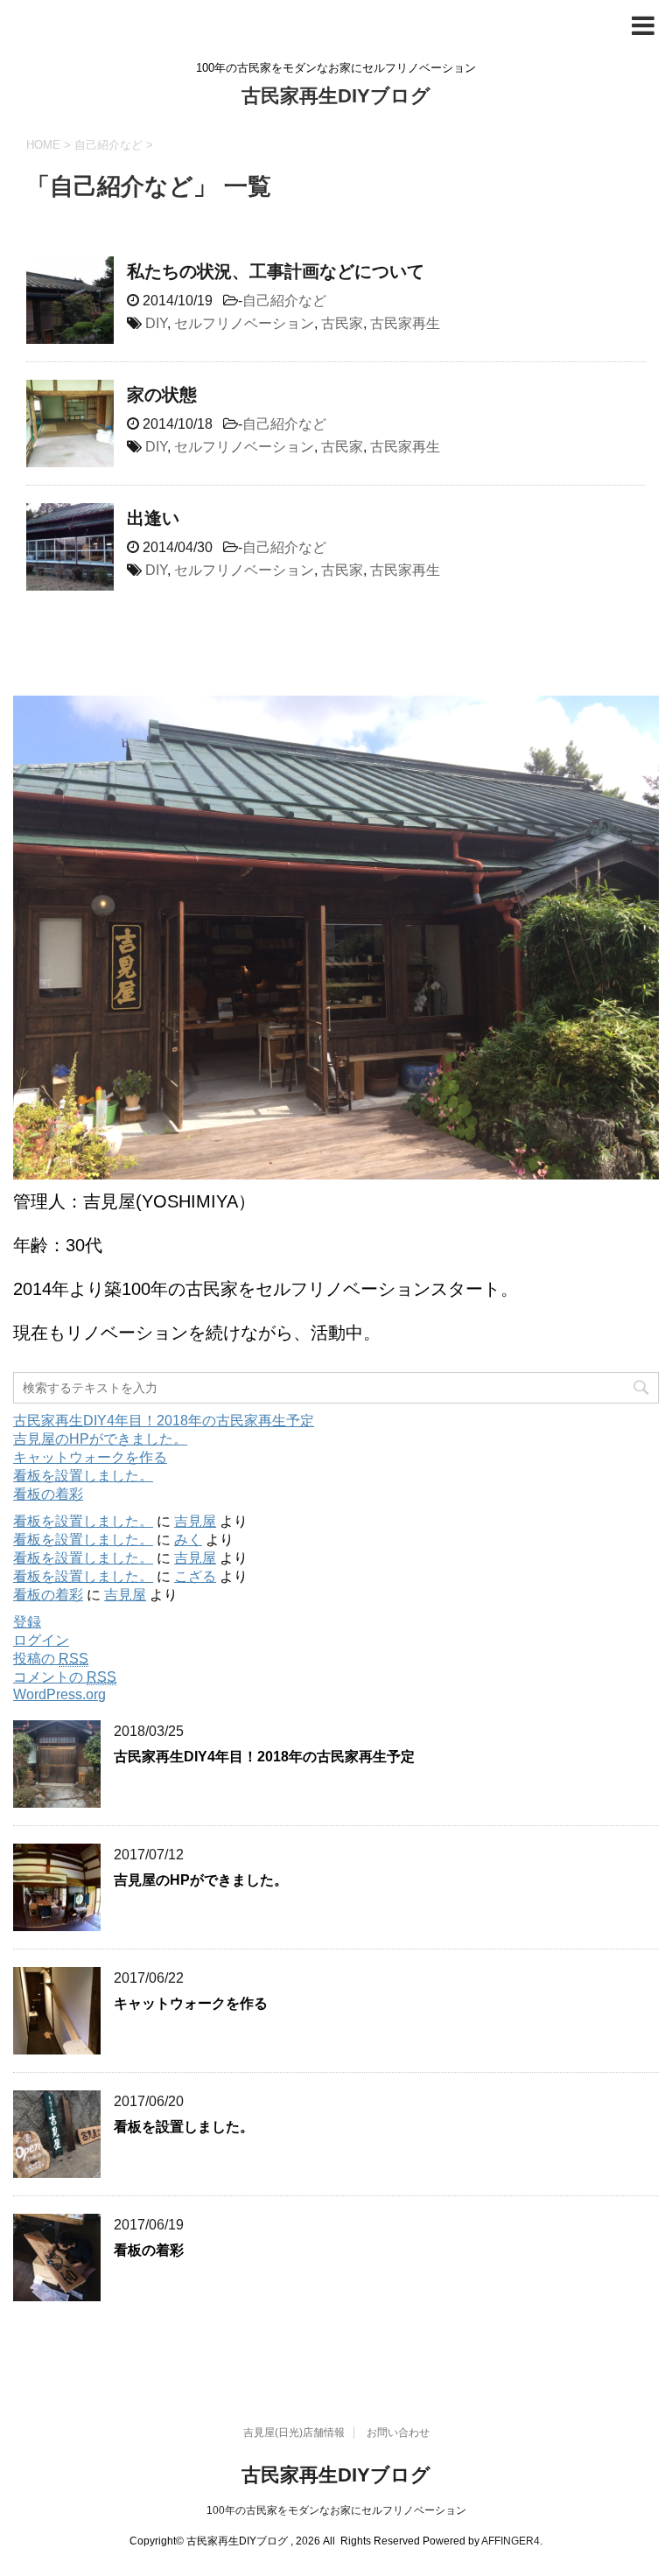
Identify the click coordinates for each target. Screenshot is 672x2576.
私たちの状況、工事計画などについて (276, 271)
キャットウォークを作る (90, 1457)
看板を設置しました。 (83, 1476)
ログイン (41, 1640)
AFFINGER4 (511, 2541)
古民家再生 (405, 323)
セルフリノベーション (244, 323)
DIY (156, 323)
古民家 (342, 323)
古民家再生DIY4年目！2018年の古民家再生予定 (164, 1421)
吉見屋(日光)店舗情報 (294, 2432)
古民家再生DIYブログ (336, 96)
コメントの (65, 1677)
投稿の (51, 1659)
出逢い (153, 518)
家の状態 (162, 395)
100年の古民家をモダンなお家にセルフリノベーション (336, 2510)
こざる (195, 1576)
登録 (27, 1622)
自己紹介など (284, 301)
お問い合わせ (398, 2432)
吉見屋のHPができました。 (100, 1439)
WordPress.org (59, 1694)
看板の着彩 (48, 1494)
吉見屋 (195, 1521)
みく (188, 1540)
